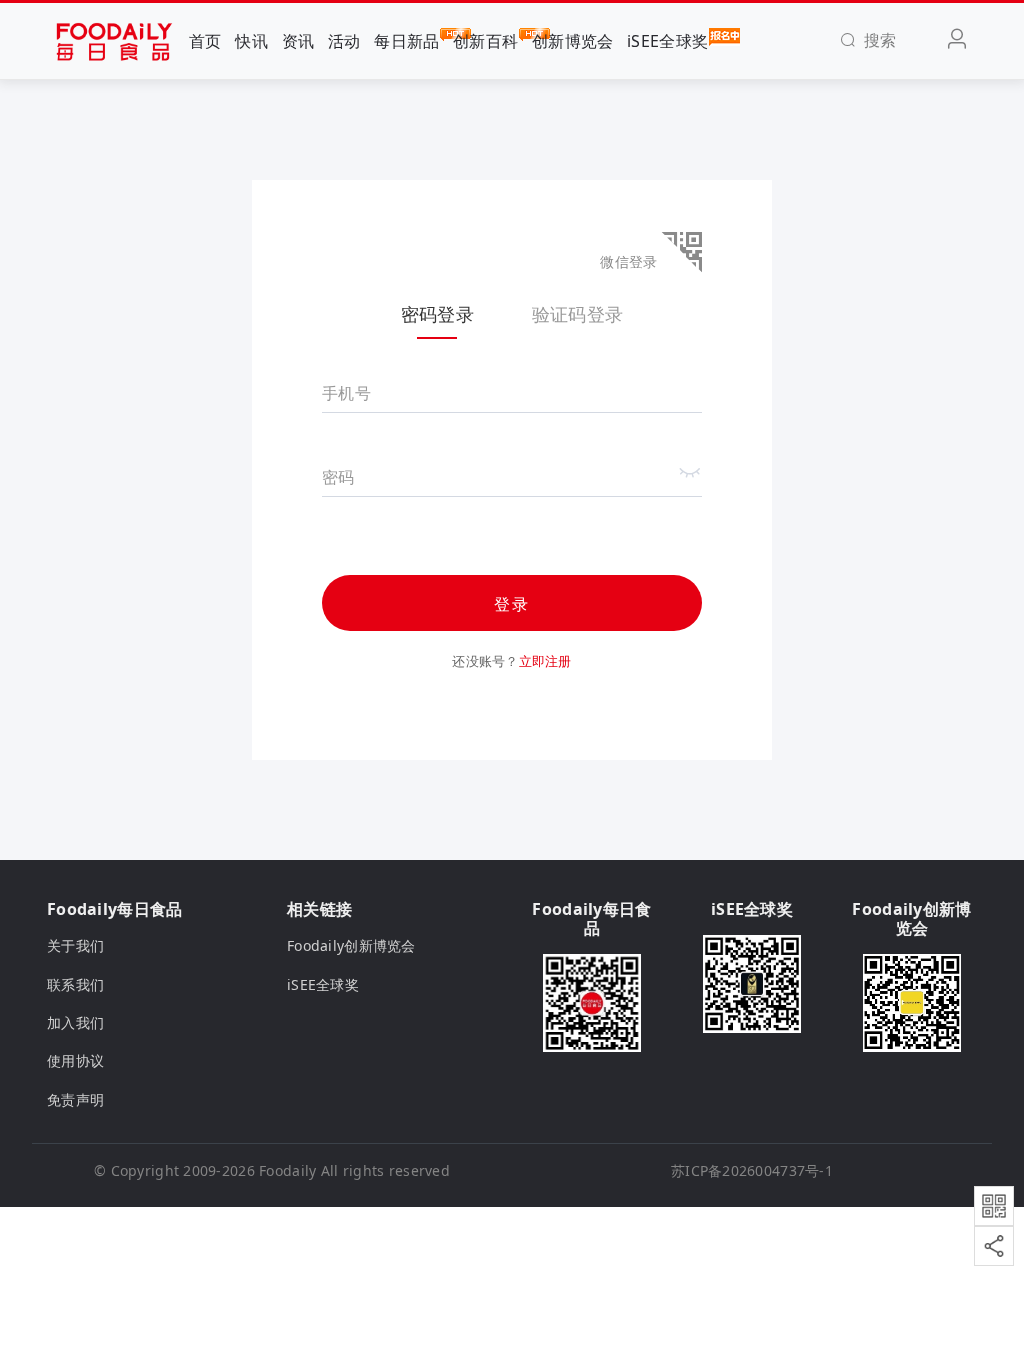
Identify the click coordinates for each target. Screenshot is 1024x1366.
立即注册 (545, 661)
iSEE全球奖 (667, 41)
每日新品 (406, 41)
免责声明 (75, 1099)
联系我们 (75, 984)
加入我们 (75, 1022)
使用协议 (75, 1060)
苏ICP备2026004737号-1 (752, 1170)
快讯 (251, 41)
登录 (512, 604)
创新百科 (485, 41)
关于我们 (75, 945)
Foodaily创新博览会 (351, 945)
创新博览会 (572, 41)
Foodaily (287, 1170)
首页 (205, 41)
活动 (344, 41)
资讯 (298, 41)
